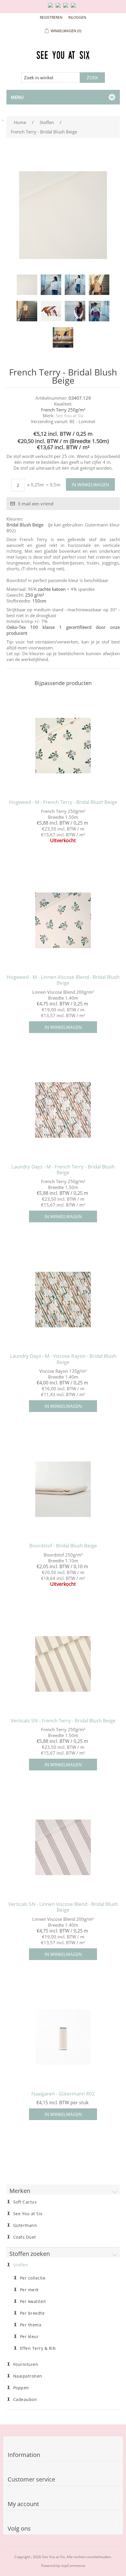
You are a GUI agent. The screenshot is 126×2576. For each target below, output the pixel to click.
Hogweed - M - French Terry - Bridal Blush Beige (63, 802)
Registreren (51, 17)
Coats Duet (25, 2237)
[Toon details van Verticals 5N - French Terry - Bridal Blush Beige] (63, 1664)
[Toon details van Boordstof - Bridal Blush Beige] (63, 1489)
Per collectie (33, 2278)
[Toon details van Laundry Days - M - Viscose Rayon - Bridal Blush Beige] (63, 1299)
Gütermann (25, 2225)
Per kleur (29, 2337)
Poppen (21, 2388)
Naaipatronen (28, 2376)
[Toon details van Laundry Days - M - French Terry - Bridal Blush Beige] (63, 1110)
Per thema (31, 2325)
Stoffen (21, 2265)
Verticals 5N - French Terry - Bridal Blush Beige (63, 1721)
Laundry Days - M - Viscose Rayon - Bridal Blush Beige (63, 1359)
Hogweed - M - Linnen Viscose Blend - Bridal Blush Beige (63, 980)
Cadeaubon (25, 2400)
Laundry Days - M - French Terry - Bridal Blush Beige (63, 1170)
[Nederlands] (59, 8)
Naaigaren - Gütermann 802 (63, 2094)
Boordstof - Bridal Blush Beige (63, 1546)
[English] (52, 8)
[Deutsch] (74, 8)
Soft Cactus (25, 2202)
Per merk (29, 2290)
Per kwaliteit (33, 2302)
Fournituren (26, 2364)
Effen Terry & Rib (38, 2348)
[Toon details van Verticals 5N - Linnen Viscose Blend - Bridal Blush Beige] (63, 1848)
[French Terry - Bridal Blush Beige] (27, 285)
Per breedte (32, 2313)
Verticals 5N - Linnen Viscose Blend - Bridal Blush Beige (63, 1907)
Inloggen (77, 17)
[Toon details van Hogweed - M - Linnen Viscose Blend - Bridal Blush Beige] (63, 920)
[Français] (67, 8)
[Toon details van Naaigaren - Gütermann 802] (63, 2037)
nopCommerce (73, 2566)
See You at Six (70, 416)
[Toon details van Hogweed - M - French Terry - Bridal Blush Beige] (63, 745)
